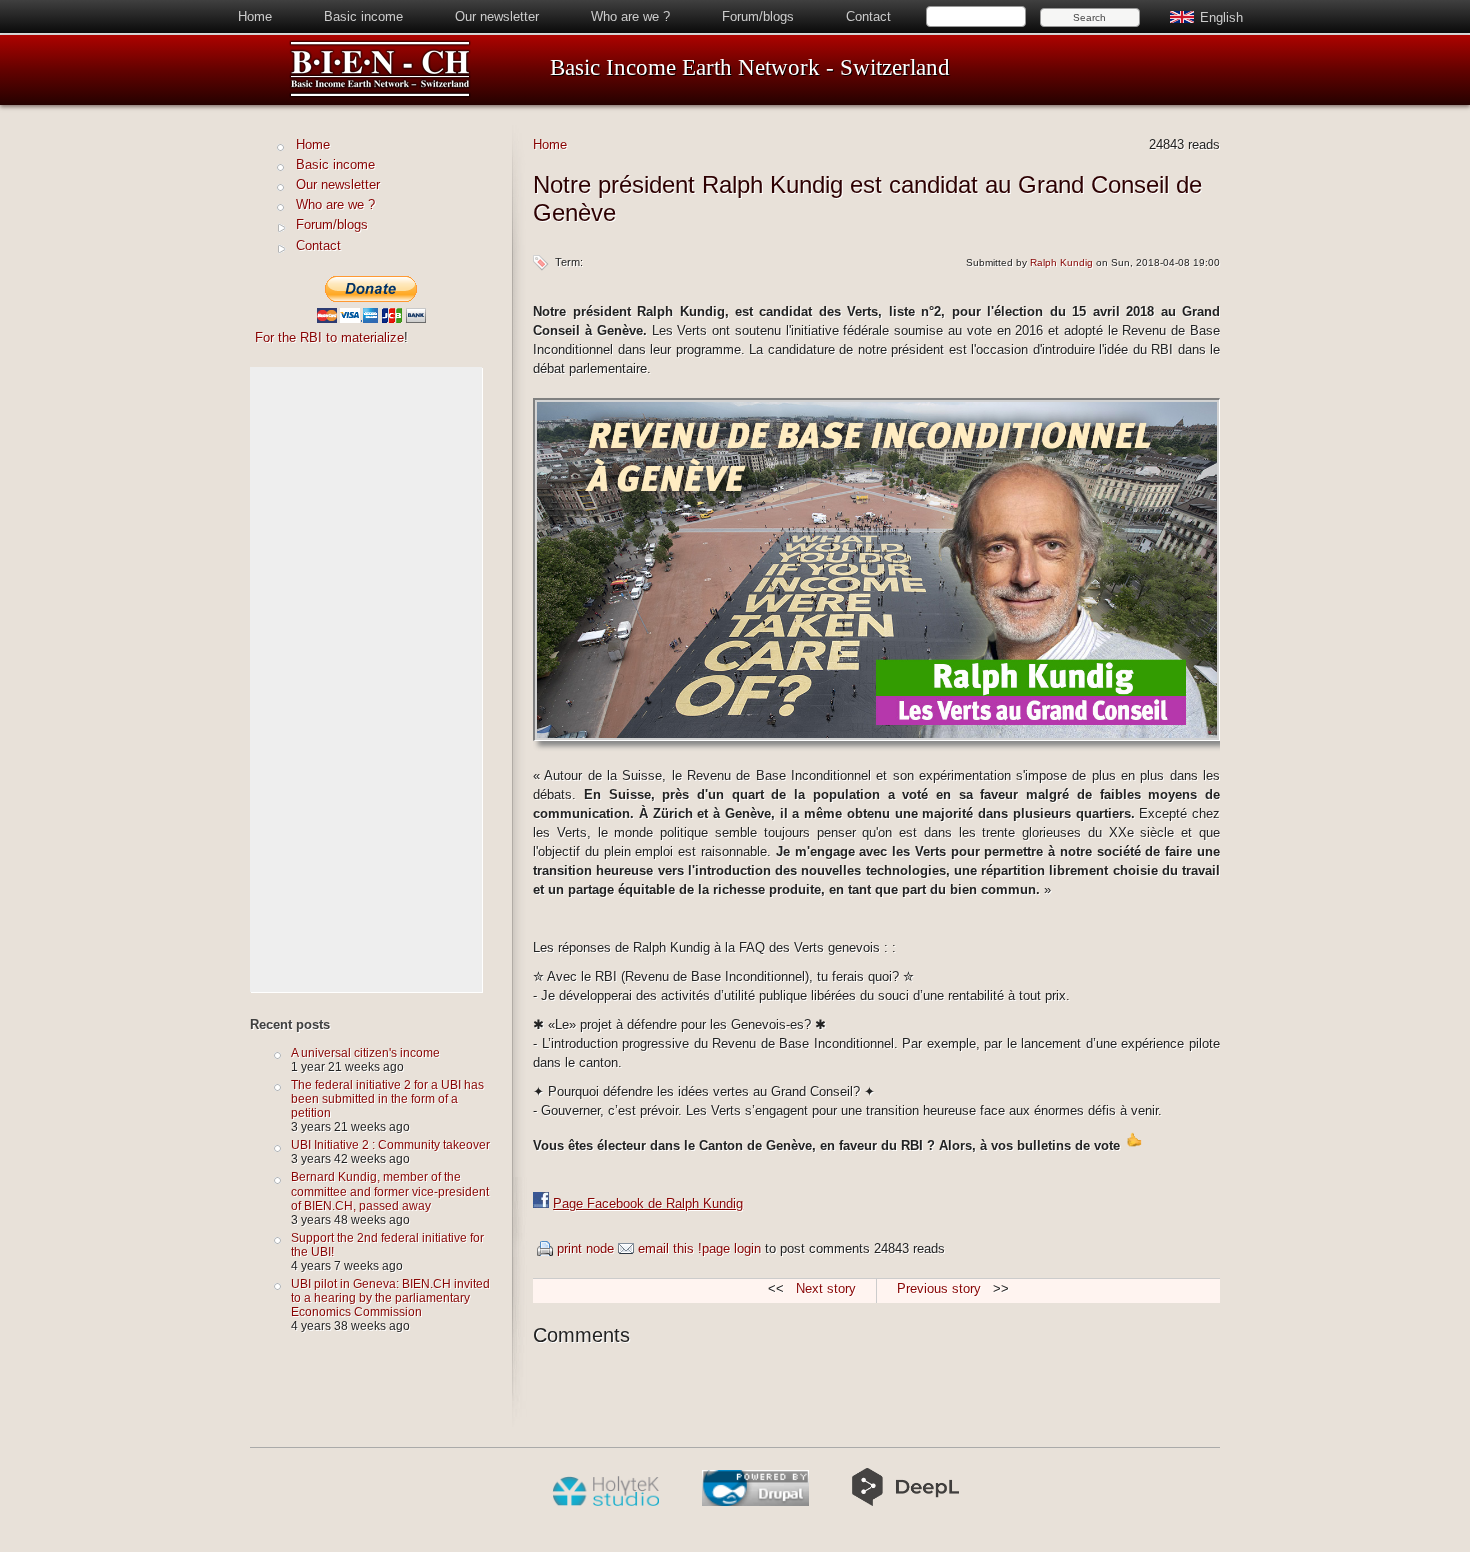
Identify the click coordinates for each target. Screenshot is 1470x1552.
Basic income (363, 16)
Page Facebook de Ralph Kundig (648, 1203)
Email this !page (684, 1248)
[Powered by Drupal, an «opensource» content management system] (755, 1502)
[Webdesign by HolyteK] (605, 1502)
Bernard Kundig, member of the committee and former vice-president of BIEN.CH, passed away (390, 1190)
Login (747, 1248)
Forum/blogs (758, 16)
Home (255, 16)
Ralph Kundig (1061, 262)
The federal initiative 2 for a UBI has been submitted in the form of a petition (387, 1098)
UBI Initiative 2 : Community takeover (390, 1144)
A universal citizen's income (365, 1052)
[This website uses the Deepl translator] (905, 1502)
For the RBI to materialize (329, 337)
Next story (826, 1288)
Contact (868, 16)
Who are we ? (630, 16)
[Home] (380, 93)
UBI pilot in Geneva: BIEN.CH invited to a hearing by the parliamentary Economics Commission (390, 1297)
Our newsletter (497, 16)
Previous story (939, 1288)
